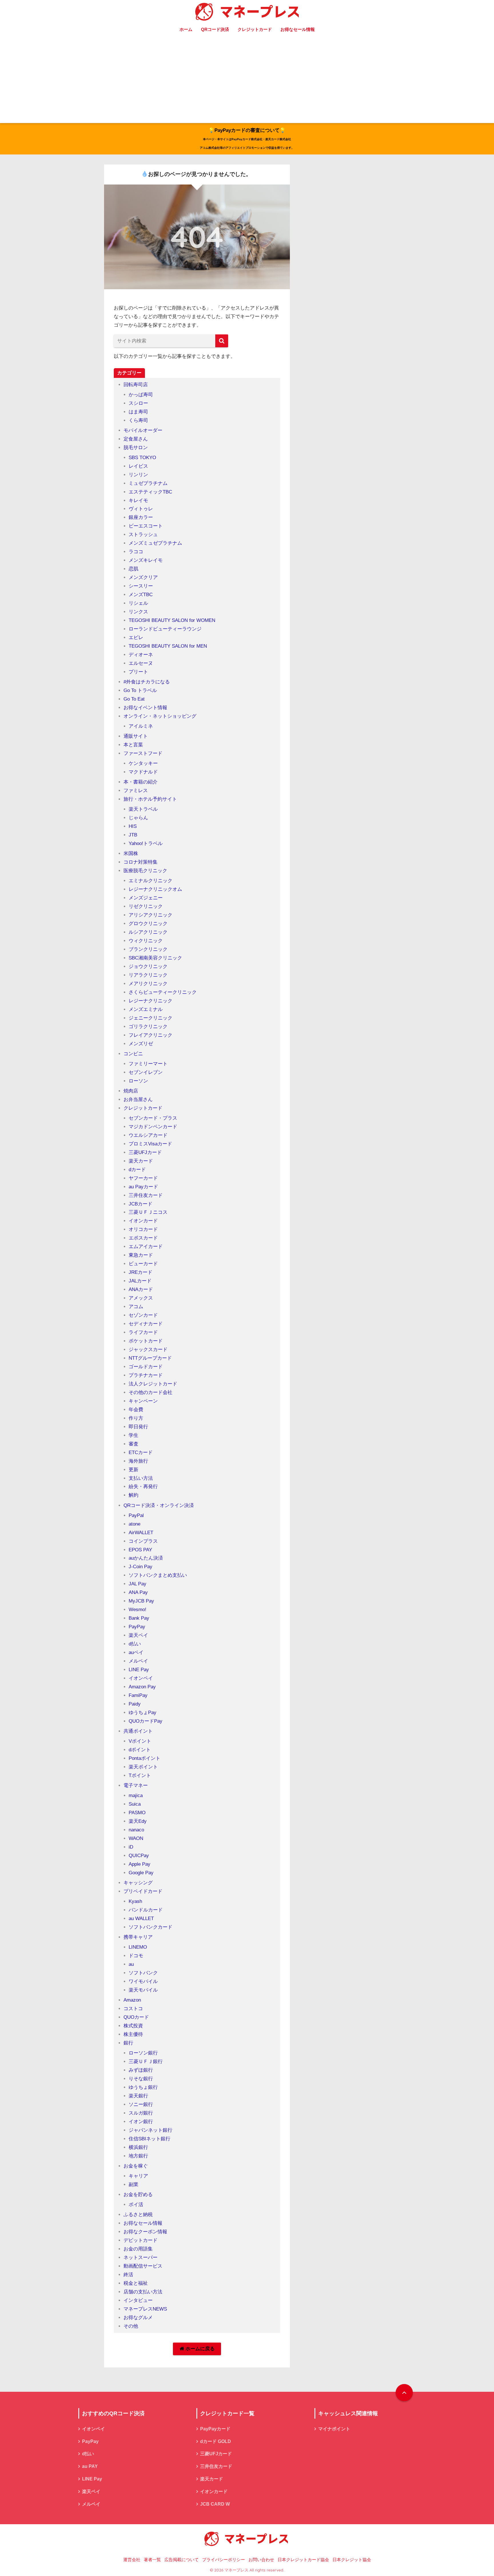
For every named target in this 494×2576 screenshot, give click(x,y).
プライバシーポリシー (224, 2560)
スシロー (138, 403)
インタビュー (138, 2300)
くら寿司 (138, 420)
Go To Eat (134, 699)
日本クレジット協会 (352, 2560)
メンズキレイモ (146, 560)
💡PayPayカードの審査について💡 (247, 139)
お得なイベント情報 (145, 708)
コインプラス (143, 1541)
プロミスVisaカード (150, 1144)
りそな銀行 (141, 2079)
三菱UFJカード (145, 1152)
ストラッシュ (143, 535)
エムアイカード (146, 1247)
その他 (131, 2326)
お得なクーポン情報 (145, 2232)
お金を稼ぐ (136, 2166)
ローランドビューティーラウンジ (165, 629)
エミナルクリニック (151, 881)
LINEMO (138, 1947)
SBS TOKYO (142, 458)
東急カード (141, 1255)
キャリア (138, 2176)
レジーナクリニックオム (155, 889)
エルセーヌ (141, 663)
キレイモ (138, 500)
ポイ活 (136, 2205)
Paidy (135, 1704)
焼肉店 (131, 1091)
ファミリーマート (148, 1064)
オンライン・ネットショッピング (160, 716)
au (131, 1964)
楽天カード (141, 1161)
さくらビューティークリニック (163, 992)
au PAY (90, 2466)
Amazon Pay (142, 1687)
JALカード (140, 1281)
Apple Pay (140, 1864)
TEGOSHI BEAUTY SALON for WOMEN (172, 620)
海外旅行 (138, 1461)
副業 (134, 2185)
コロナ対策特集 (141, 862)
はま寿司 (138, 412)
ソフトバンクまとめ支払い (158, 1575)
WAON (136, 1838)
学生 (134, 1435)
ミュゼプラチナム (148, 483)
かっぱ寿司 (141, 395)
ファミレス (136, 791)
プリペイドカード (143, 1891)
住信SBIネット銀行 (150, 2139)
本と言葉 (133, 745)
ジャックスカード (148, 1350)
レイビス (138, 466)
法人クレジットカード (153, 1384)
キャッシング (138, 1883)
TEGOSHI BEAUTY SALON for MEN (168, 646)
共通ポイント (138, 1731)
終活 (128, 2275)
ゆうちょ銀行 (143, 2087)
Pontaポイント (145, 1758)
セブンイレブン (146, 1072)
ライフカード (143, 1332)
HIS (133, 826)
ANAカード (141, 1289)
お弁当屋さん (138, 1099)
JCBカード (141, 1204)
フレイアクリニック (151, 1035)
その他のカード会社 (151, 1392)
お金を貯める (138, 2195)
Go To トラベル (140, 690)
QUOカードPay (146, 1721)
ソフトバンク (143, 1973)
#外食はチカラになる (147, 682)
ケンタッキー (143, 763)
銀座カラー (141, 517)
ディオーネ (141, 655)
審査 (134, 1444)
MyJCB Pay (141, 1601)
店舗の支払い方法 (143, 2292)
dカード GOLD (216, 2441)
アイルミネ (141, 726)
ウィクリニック (146, 941)
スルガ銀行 (141, 2113)
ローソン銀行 (143, 2053)
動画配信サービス (143, 2266)
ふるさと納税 (138, 2215)
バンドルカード (146, 1910)
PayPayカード (215, 2429)
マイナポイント (334, 2429)
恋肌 (134, 569)
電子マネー (136, 1785)
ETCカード (141, 1452)
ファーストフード (143, 753)
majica (136, 1795)
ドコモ (136, 1956)
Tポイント (140, 1775)
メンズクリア (143, 577)
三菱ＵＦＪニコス (148, 1212)
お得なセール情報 (298, 29)
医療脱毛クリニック (145, 871)
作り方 (136, 1418)
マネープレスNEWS (145, 2309)
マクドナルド (143, 772)
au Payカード (143, 1187)
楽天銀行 (138, 2096)
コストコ (133, 2009)
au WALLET (141, 1918)
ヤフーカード (143, 1178)
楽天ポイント (143, 1767)
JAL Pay (138, 1584)
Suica (135, 1804)
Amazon (132, 2000)
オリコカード (143, 1229)
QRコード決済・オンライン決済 (159, 1505)
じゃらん (138, 818)
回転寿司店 (136, 385)
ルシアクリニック (148, 932)
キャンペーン (143, 1401)
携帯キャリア (138, 1937)
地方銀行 (138, 2156)
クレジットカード (255, 29)
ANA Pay (138, 1592)
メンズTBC (141, 595)
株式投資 (133, 2026)
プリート (138, 672)
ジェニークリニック (151, 1018)
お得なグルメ (138, 2318)
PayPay (137, 1627)
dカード (137, 1170)
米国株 (131, 853)
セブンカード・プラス (153, 1118)
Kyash (135, 1901)
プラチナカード (146, 1375)
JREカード (141, 1272)
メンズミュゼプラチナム (155, 543)
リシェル (138, 603)
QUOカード (136, 2017)
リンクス (138, 612)
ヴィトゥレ (141, 509)
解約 (134, 1495)
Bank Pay (139, 1618)
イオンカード (143, 1221)
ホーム (186, 29)
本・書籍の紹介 (141, 782)
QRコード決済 (215, 29)
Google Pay (141, 1873)
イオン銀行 (141, 2122)
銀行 (128, 2043)
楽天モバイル (143, 1990)
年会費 (136, 1410)
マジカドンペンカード (153, 1127)
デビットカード (141, 2240)
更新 (134, 1470)
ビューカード (143, 1264)
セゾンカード (143, 1315)
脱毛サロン (136, 448)
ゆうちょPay (143, 1713)
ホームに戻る (199, 2349)
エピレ (136, 637)
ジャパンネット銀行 (151, 2130)
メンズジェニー (146, 898)
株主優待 (133, 2034)
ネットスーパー (141, 2257)
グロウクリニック (148, 924)
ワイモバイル (143, 1981)
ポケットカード (146, 1341)
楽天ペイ (138, 1635)
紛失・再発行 (143, 1487)
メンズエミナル (146, 1009)
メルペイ (138, 1661)
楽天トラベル (143, 809)
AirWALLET (141, 1533)
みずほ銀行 (141, 2070)
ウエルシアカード (148, 1135)
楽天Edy (138, 1821)
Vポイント (140, 1741)
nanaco (136, 1830)
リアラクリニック (148, 975)
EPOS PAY (140, 1550)
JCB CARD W (215, 2504)
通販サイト (136, 736)
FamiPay (138, 1695)
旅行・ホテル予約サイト (150, 799)
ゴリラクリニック (148, 1027)
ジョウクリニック (148, 966)
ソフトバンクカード (151, 1927)
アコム (136, 1307)
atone (135, 1524)
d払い (135, 1644)
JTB (133, 835)
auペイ (136, 1652)
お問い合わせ (261, 2560)
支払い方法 (141, 1478)
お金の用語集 (138, 2249)
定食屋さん (136, 439)
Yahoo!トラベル (146, 843)
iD (131, 1847)
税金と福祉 (136, 2283)
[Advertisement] (247, 80)
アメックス (141, 1298)
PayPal (136, 1515)
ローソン (138, 1081)
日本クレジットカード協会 (303, 2560)
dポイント (140, 1750)
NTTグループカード (150, 1358)
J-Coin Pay (141, 1567)
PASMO (137, 1813)
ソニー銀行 (141, 2104)
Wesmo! (138, 1610)
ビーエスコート (146, 526)
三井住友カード (146, 1195)
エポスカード (143, 1238)
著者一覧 (152, 2560)
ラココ (136, 552)
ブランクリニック (148, 949)
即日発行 (138, 1427)
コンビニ (133, 1054)
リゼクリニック (146, 906)
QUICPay (139, 1856)
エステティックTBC (150, 492)
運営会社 (132, 2560)
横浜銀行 (138, 2147)
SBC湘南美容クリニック (155, 958)
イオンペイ (141, 1678)
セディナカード (146, 1324)
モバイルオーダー (143, 430)
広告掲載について (182, 2560)
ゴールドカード (146, 1367)
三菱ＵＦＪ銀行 (146, 2062)
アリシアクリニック (151, 915)
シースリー (141, 586)
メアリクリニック (148, 984)
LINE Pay (139, 1670)
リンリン (138, 475)
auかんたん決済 (146, 1558)
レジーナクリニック (151, 1001)
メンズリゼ (141, 1044)
